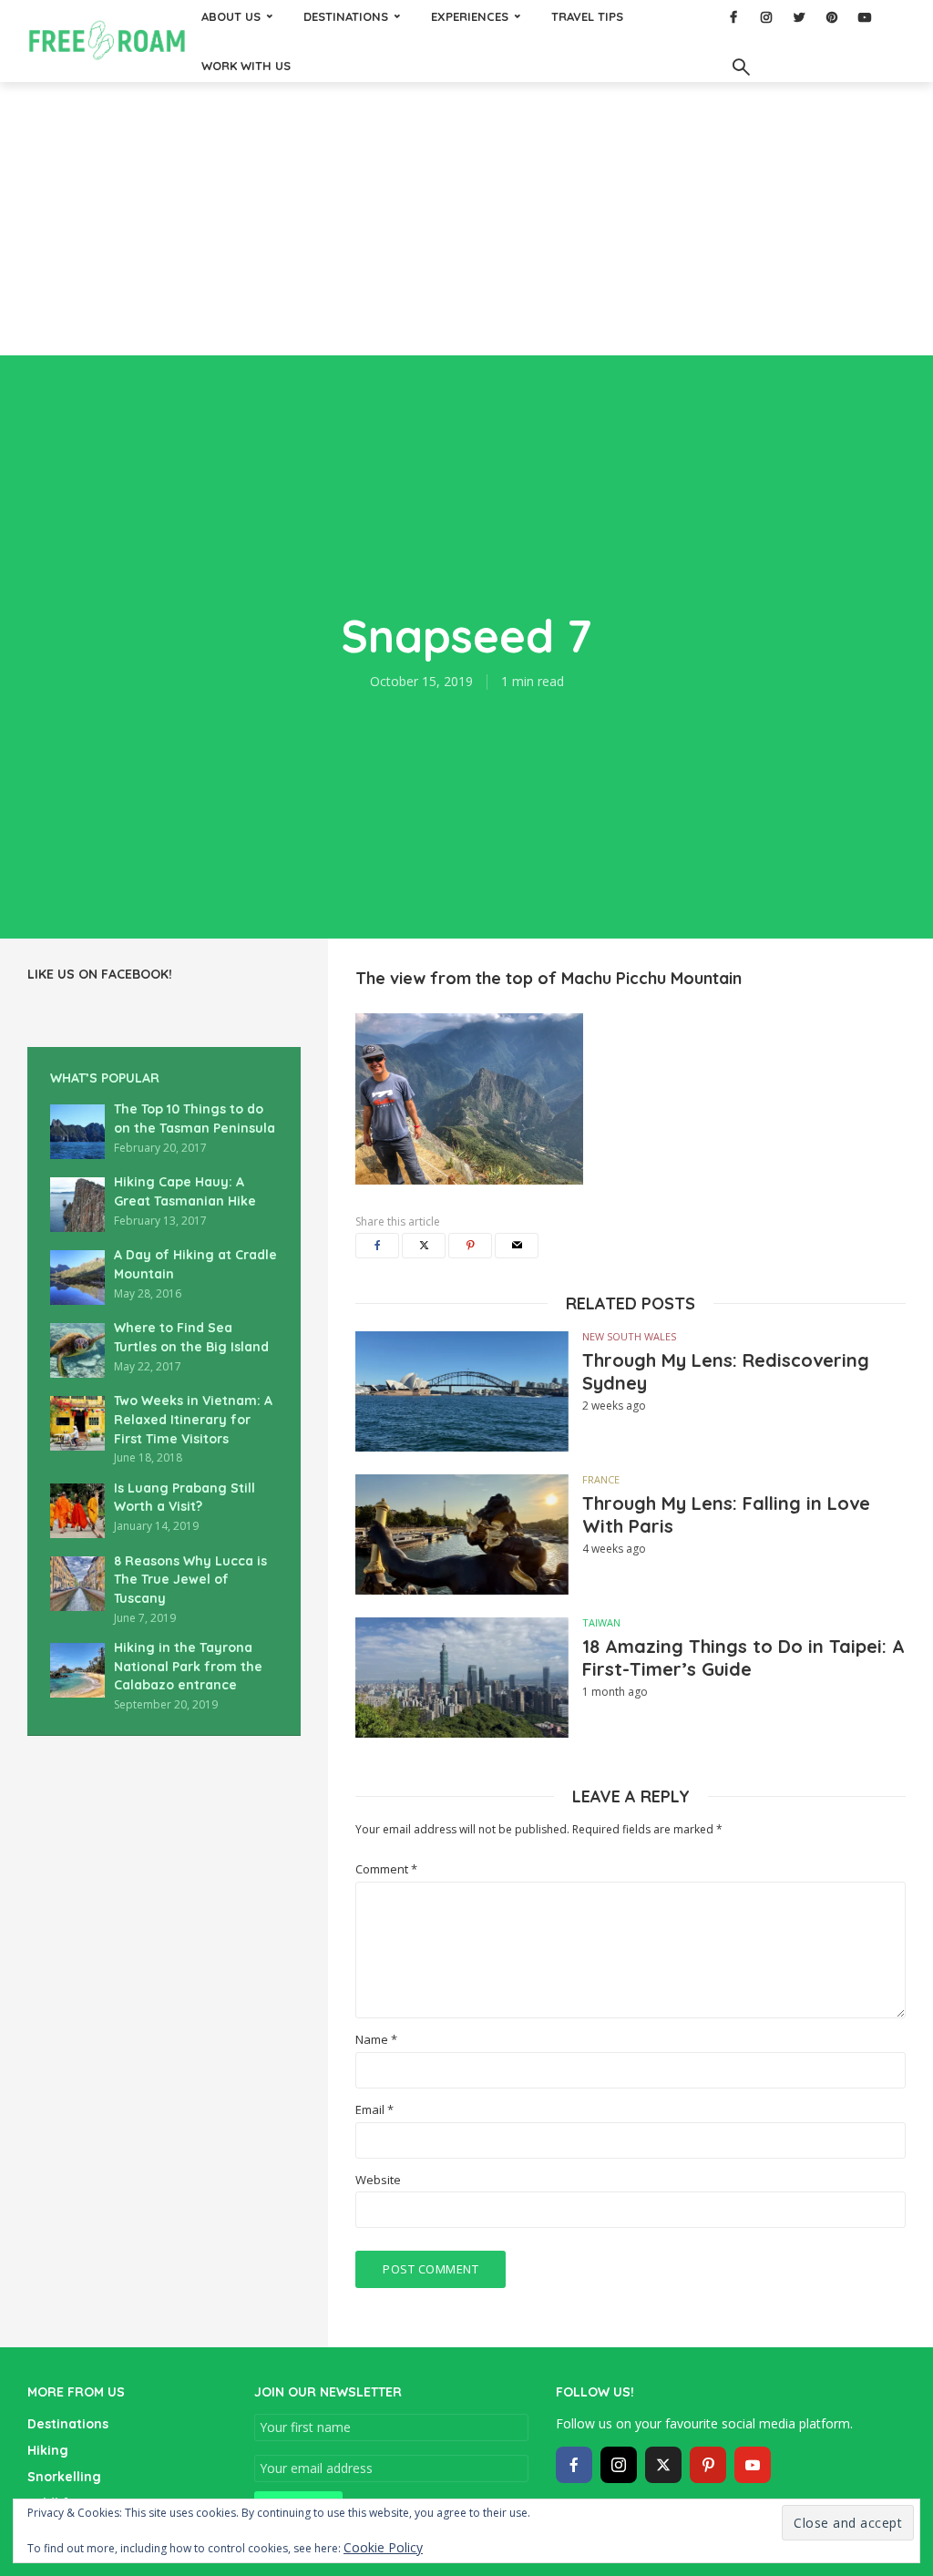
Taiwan (601, 1622)
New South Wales (629, 1336)
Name (376, 2040)
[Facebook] (574, 2465)
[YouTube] (753, 2465)
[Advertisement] (466, 219)
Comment (386, 1869)
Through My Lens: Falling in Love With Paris (726, 1514)
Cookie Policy (383, 2547)
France (601, 1479)
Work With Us (246, 66)
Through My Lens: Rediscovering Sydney (726, 1371)
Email (374, 2110)
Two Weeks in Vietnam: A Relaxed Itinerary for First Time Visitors (193, 1419)
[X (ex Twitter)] (663, 2465)
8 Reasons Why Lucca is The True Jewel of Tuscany (190, 1580)
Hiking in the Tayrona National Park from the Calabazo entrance (188, 1666)
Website (378, 2180)
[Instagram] (619, 2465)
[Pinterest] (708, 2465)
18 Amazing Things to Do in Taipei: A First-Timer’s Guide (743, 1657)
